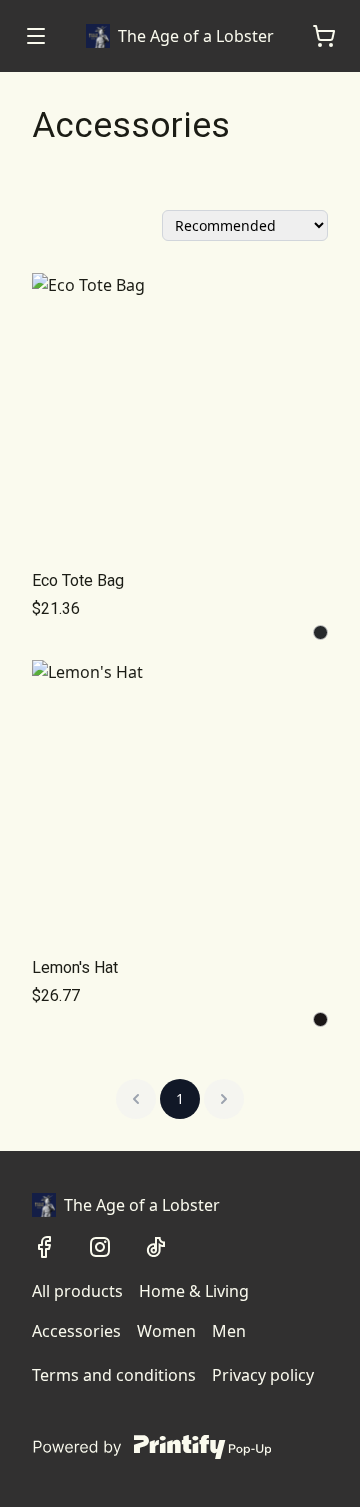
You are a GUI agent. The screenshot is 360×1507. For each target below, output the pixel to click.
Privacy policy (263, 1375)
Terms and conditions (114, 1375)
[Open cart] (324, 36)
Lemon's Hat (75, 967)
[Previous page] (136, 1099)
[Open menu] (36, 36)
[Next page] (224, 1099)
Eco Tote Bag (78, 580)
